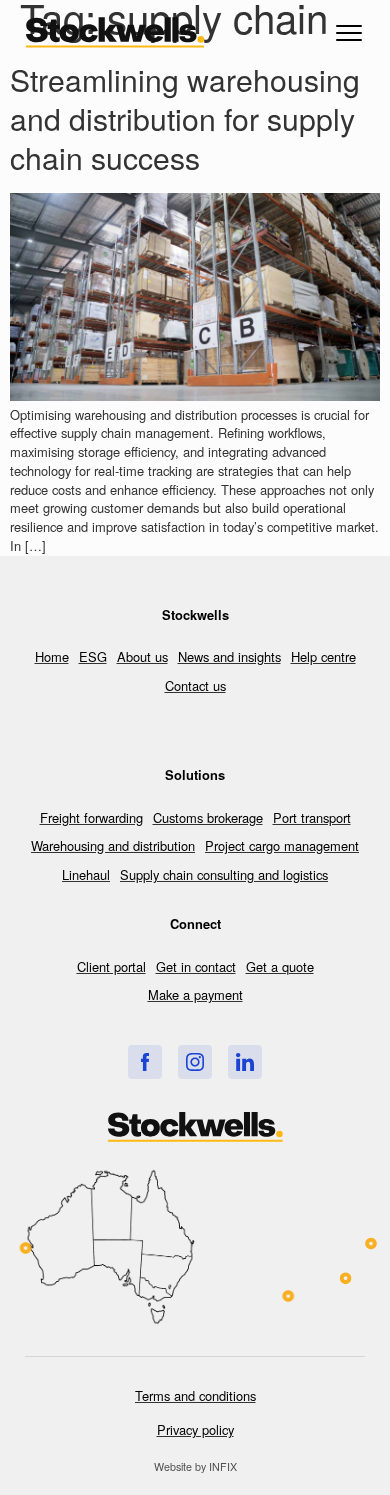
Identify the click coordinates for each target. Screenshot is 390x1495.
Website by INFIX (195, 1466)
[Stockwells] (145, 1062)
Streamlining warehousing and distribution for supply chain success (185, 118)
